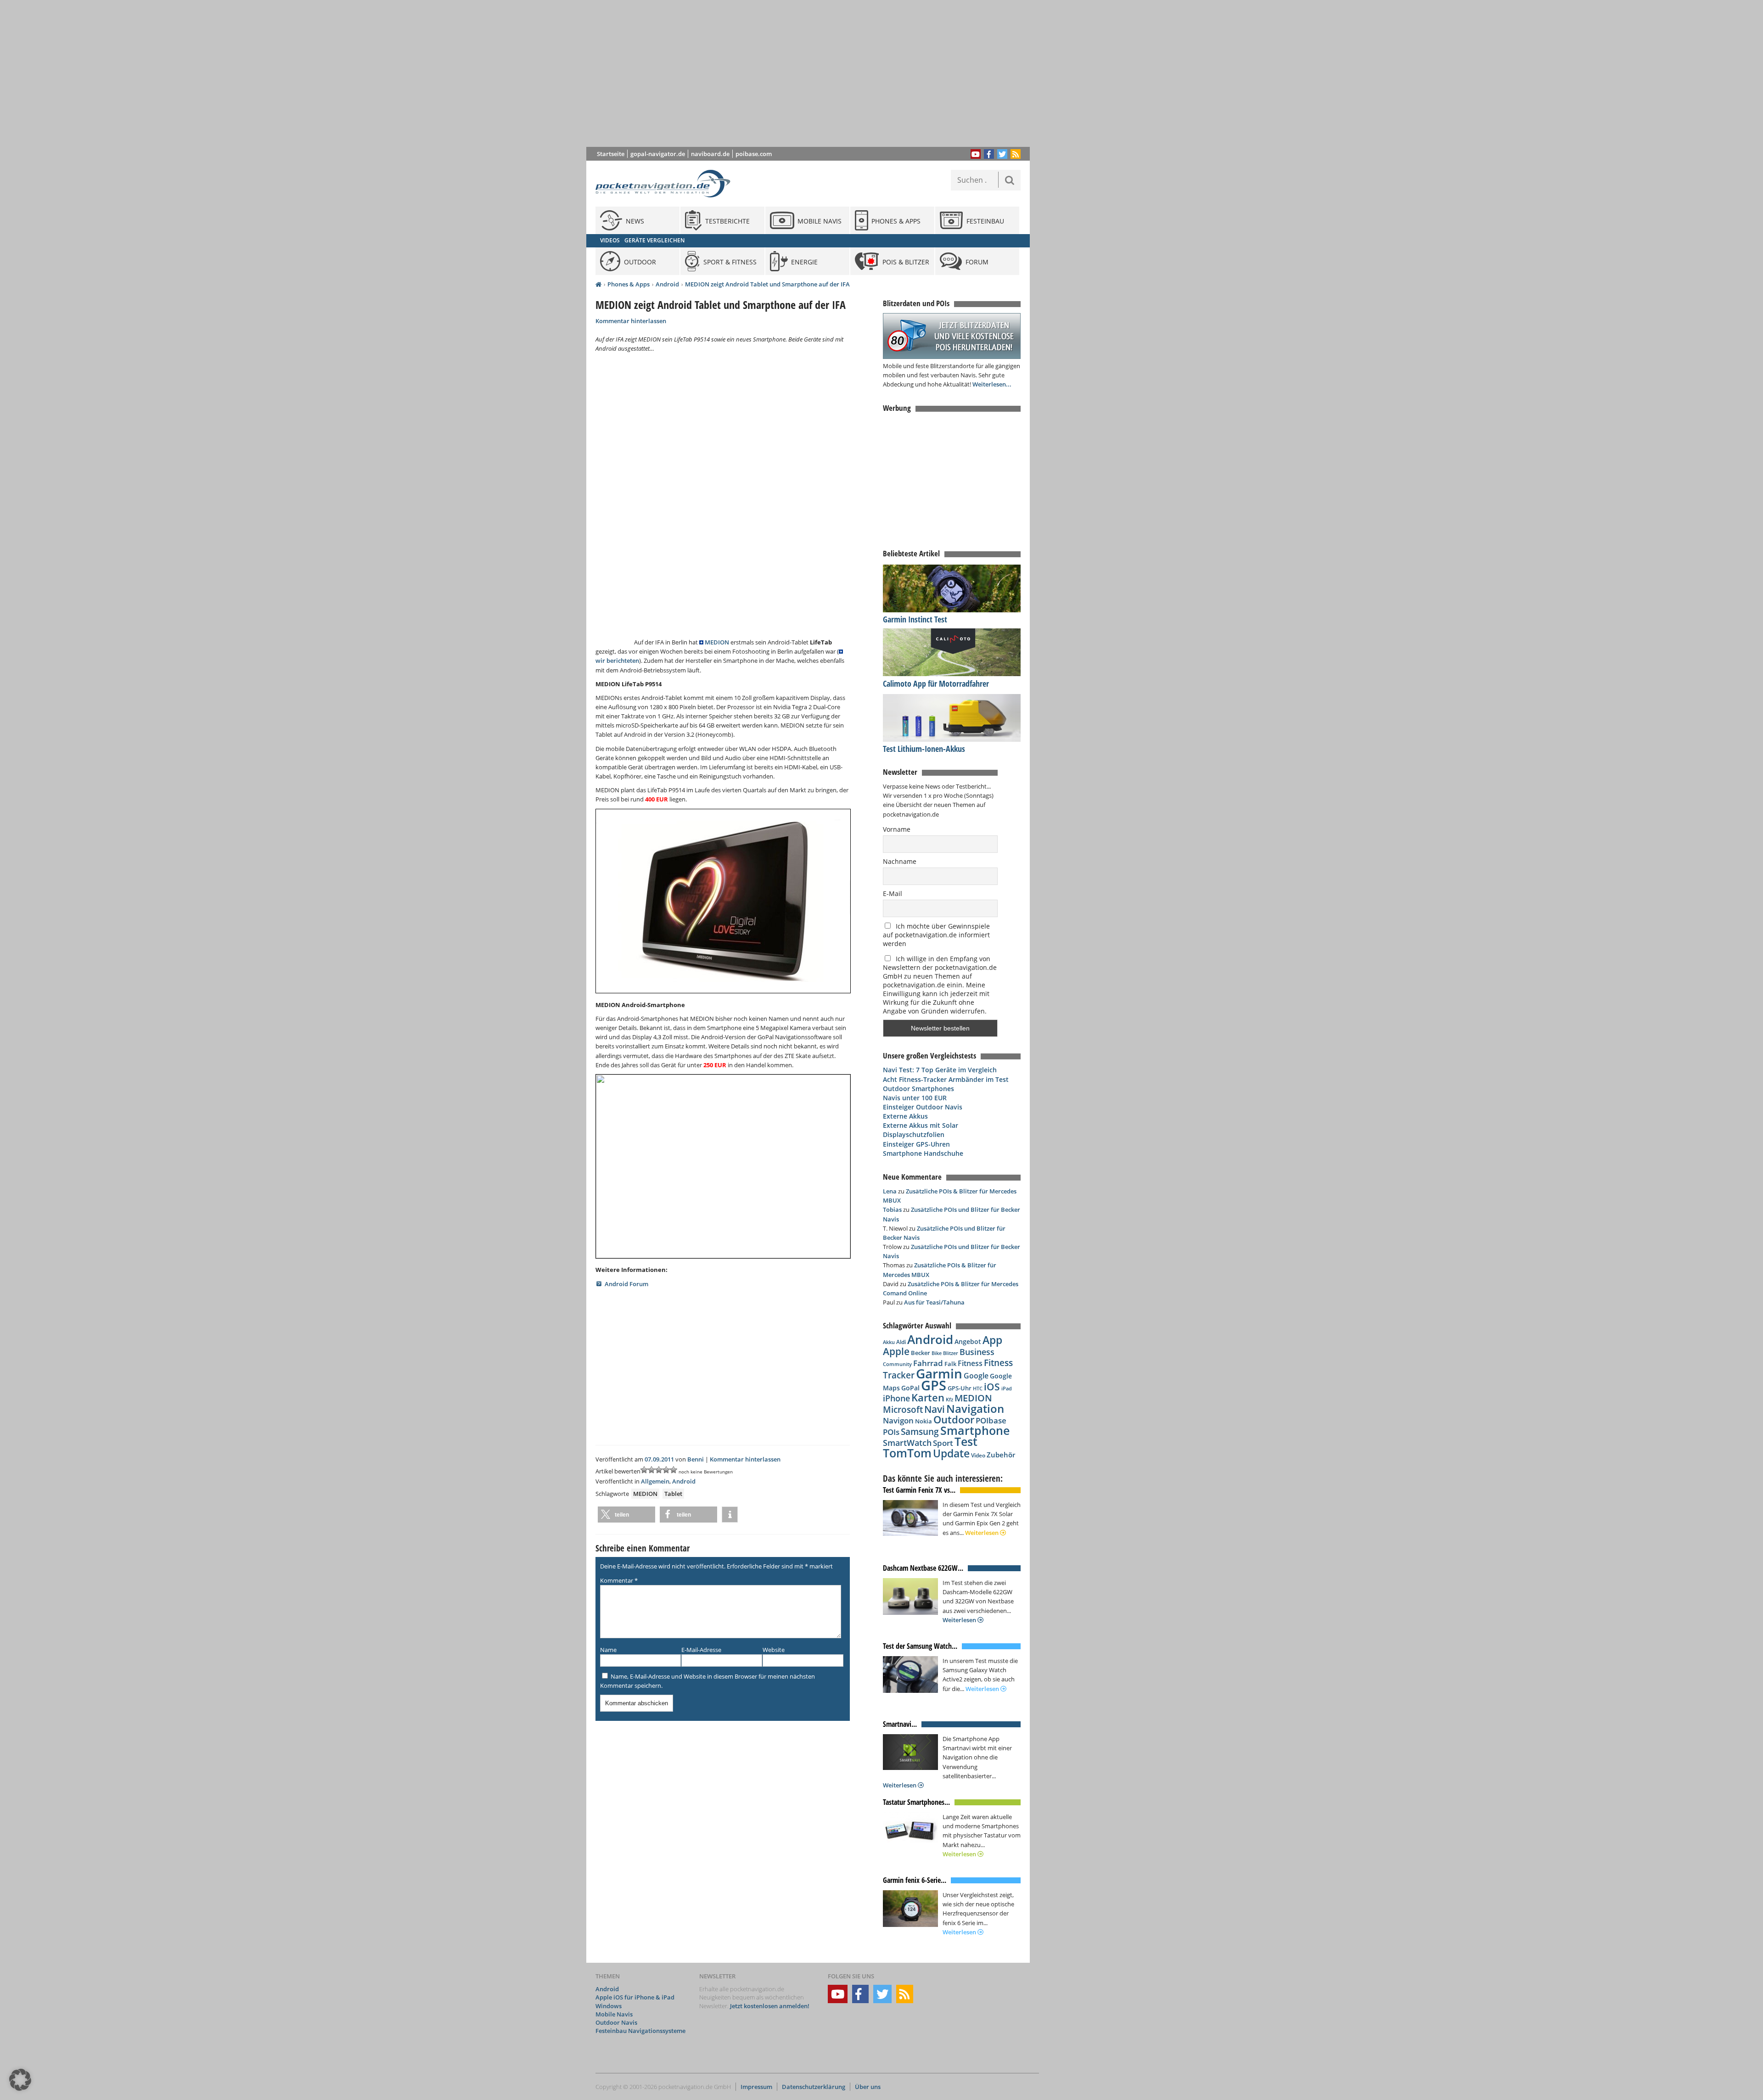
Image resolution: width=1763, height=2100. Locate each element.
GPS (934, 1385)
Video (978, 1455)
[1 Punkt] (644, 1470)
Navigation (975, 1408)
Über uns (868, 2087)
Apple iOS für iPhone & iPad (635, 1998)
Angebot (968, 1342)
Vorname (897, 829)
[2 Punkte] (651, 1470)
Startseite (611, 154)
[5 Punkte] (674, 1470)
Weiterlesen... (992, 384)
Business (977, 1352)
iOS (992, 1386)
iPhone (896, 1398)
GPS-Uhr (960, 1388)
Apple (896, 1351)
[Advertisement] (815, 73)
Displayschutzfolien (914, 1134)
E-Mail (893, 893)
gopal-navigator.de (658, 154)
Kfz (949, 1399)
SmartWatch (907, 1442)
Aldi (901, 1342)
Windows (609, 2006)
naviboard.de (710, 154)
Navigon (898, 1420)
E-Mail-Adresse (701, 1650)
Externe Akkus (905, 1116)
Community (897, 1364)
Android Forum (626, 1284)
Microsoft (903, 1410)
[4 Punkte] (666, 1470)
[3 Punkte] (659, 1470)
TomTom (907, 1453)
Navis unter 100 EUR (915, 1098)
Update (951, 1453)
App (992, 1340)
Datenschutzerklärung (814, 2087)
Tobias (892, 1210)
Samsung (920, 1431)
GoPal (910, 1388)
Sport (943, 1443)
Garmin (939, 1373)
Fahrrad (928, 1363)
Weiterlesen (983, 1533)
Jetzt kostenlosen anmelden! (770, 2006)
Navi (935, 1409)
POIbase (991, 1420)
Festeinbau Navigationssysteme (640, 2031)
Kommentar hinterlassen (631, 321)
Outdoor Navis (616, 2022)
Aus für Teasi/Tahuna (934, 1302)
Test (966, 1442)
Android (667, 284)
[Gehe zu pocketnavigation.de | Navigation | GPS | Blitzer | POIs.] (598, 285)
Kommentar (619, 1580)
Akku (889, 1342)
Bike (937, 1353)
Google (976, 1376)
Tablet (673, 1494)
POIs (891, 1432)
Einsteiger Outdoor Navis (923, 1107)
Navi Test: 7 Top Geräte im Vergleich (940, 1070)
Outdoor (954, 1420)
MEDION (717, 642)
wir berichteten (617, 661)
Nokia (924, 1421)
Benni (696, 1459)
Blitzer (951, 1353)
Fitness (970, 1363)
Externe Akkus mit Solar (921, 1125)
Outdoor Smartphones (918, 1089)
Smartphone (975, 1431)
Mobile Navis (614, 2014)
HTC (978, 1388)
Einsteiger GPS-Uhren (916, 1144)
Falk (950, 1364)
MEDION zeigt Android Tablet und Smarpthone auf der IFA (767, 284)
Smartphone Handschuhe (923, 1153)
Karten (928, 1397)
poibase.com (754, 154)
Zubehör (1001, 1455)
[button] (626, 1515)
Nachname (900, 861)
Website (774, 1650)
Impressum (756, 2087)
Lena (890, 1191)
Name (608, 1650)
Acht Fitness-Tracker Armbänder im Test (946, 1079)
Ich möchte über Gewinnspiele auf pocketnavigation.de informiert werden (936, 935)
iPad (1007, 1388)
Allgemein (655, 1481)
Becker (921, 1353)
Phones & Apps (629, 284)
